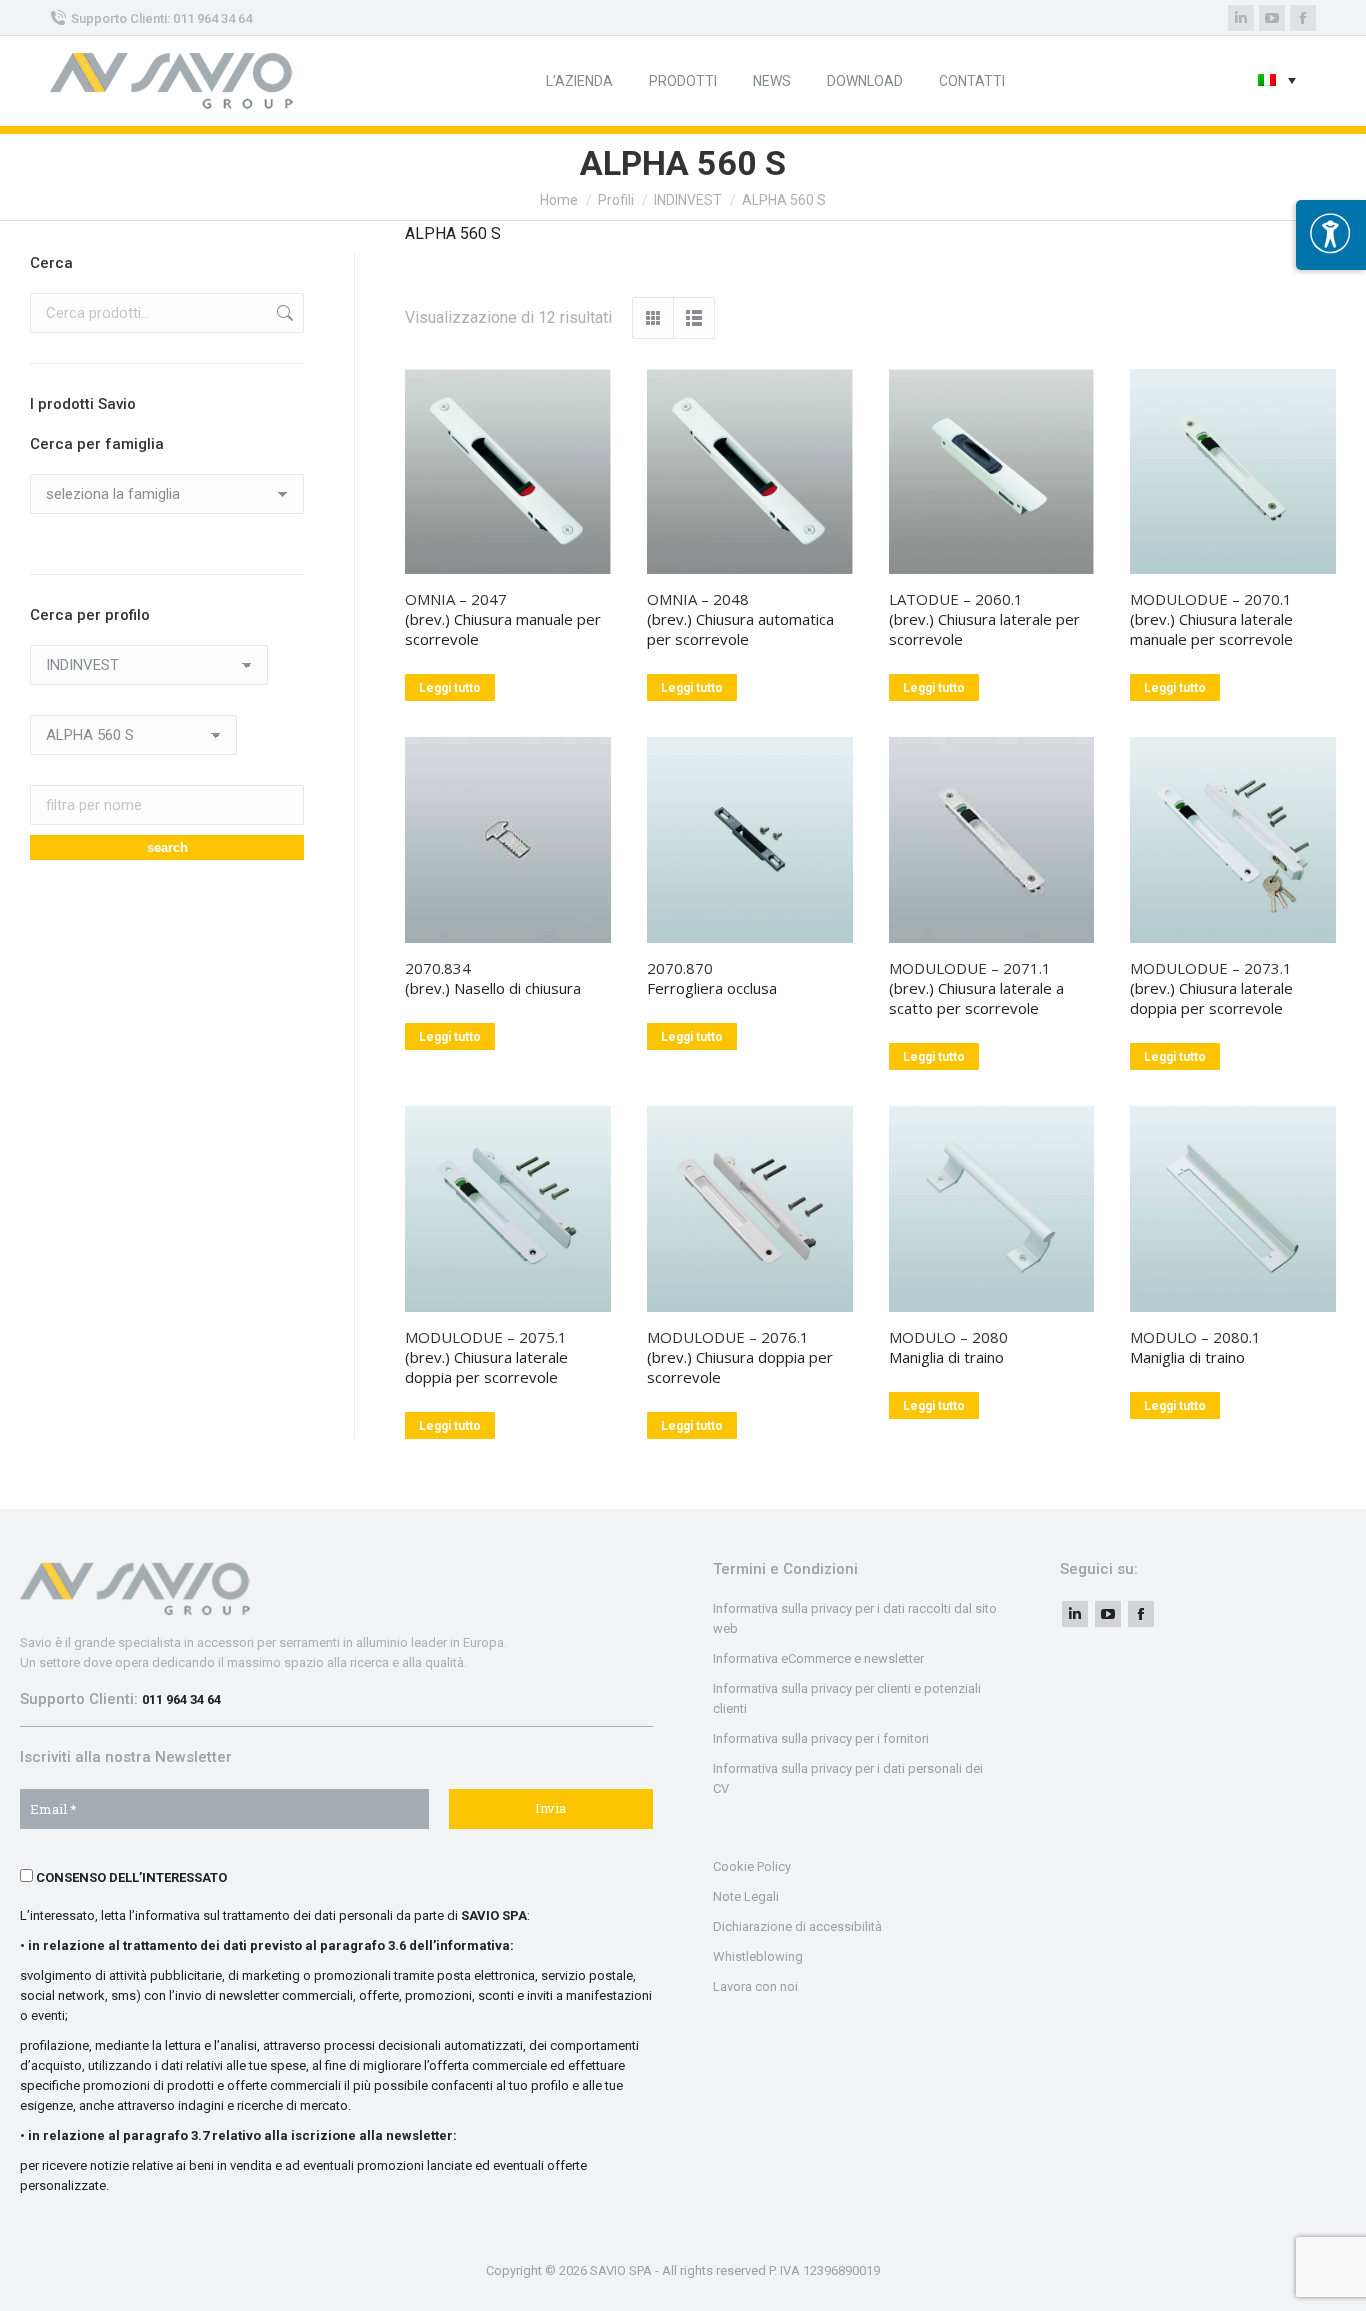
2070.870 (680, 968)
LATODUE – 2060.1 (956, 599)
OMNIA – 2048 (698, 599)
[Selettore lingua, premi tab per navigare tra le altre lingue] (1277, 81)
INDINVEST (688, 200)
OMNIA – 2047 (456, 599)
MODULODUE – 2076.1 (728, 1337)
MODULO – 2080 (948, 1337)
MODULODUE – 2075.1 (486, 1337)
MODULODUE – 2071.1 (970, 968)
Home (559, 200)
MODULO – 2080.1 (1195, 1337)
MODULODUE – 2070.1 (1211, 599)
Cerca (283, 313)
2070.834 (438, 968)
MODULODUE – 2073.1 (1211, 968)
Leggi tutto (450, 688)
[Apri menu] (1331, 235)
